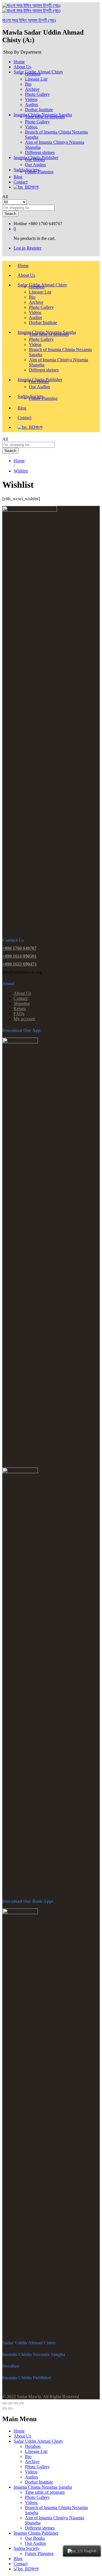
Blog (18, 177)
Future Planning (39, 172)
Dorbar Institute (43, 323)
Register (34, 248)
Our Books (35, 160)
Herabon (33, 74)
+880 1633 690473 (19, 964)
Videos (31, 99)
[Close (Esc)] (5, 2403)
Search (10, 214)
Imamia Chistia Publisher (36, 2533)
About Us (26, 275)
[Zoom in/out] (22, 2403)
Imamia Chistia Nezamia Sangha (43, 2487)
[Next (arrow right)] (10, 2408)
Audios (31, 104)
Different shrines (44, 370)
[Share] (10, 2403)
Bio (28, 84)
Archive (32, 89)
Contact (21, 182)
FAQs (19, 1014)
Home (19, 62)
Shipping (22, 1003)
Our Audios (39, 387)
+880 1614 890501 (19, 956)
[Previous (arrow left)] (5, 2408)
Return (20, 1009)
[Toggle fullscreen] (16, 2403)
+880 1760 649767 (19, 948)
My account (24, 1019)
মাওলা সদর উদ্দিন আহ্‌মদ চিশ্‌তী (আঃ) (29, 20)
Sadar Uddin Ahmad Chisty (38, 2441)
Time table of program (45, 117)
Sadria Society (26, 2548)
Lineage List (36, 79)
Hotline (20, 224)
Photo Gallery (37, 94)
